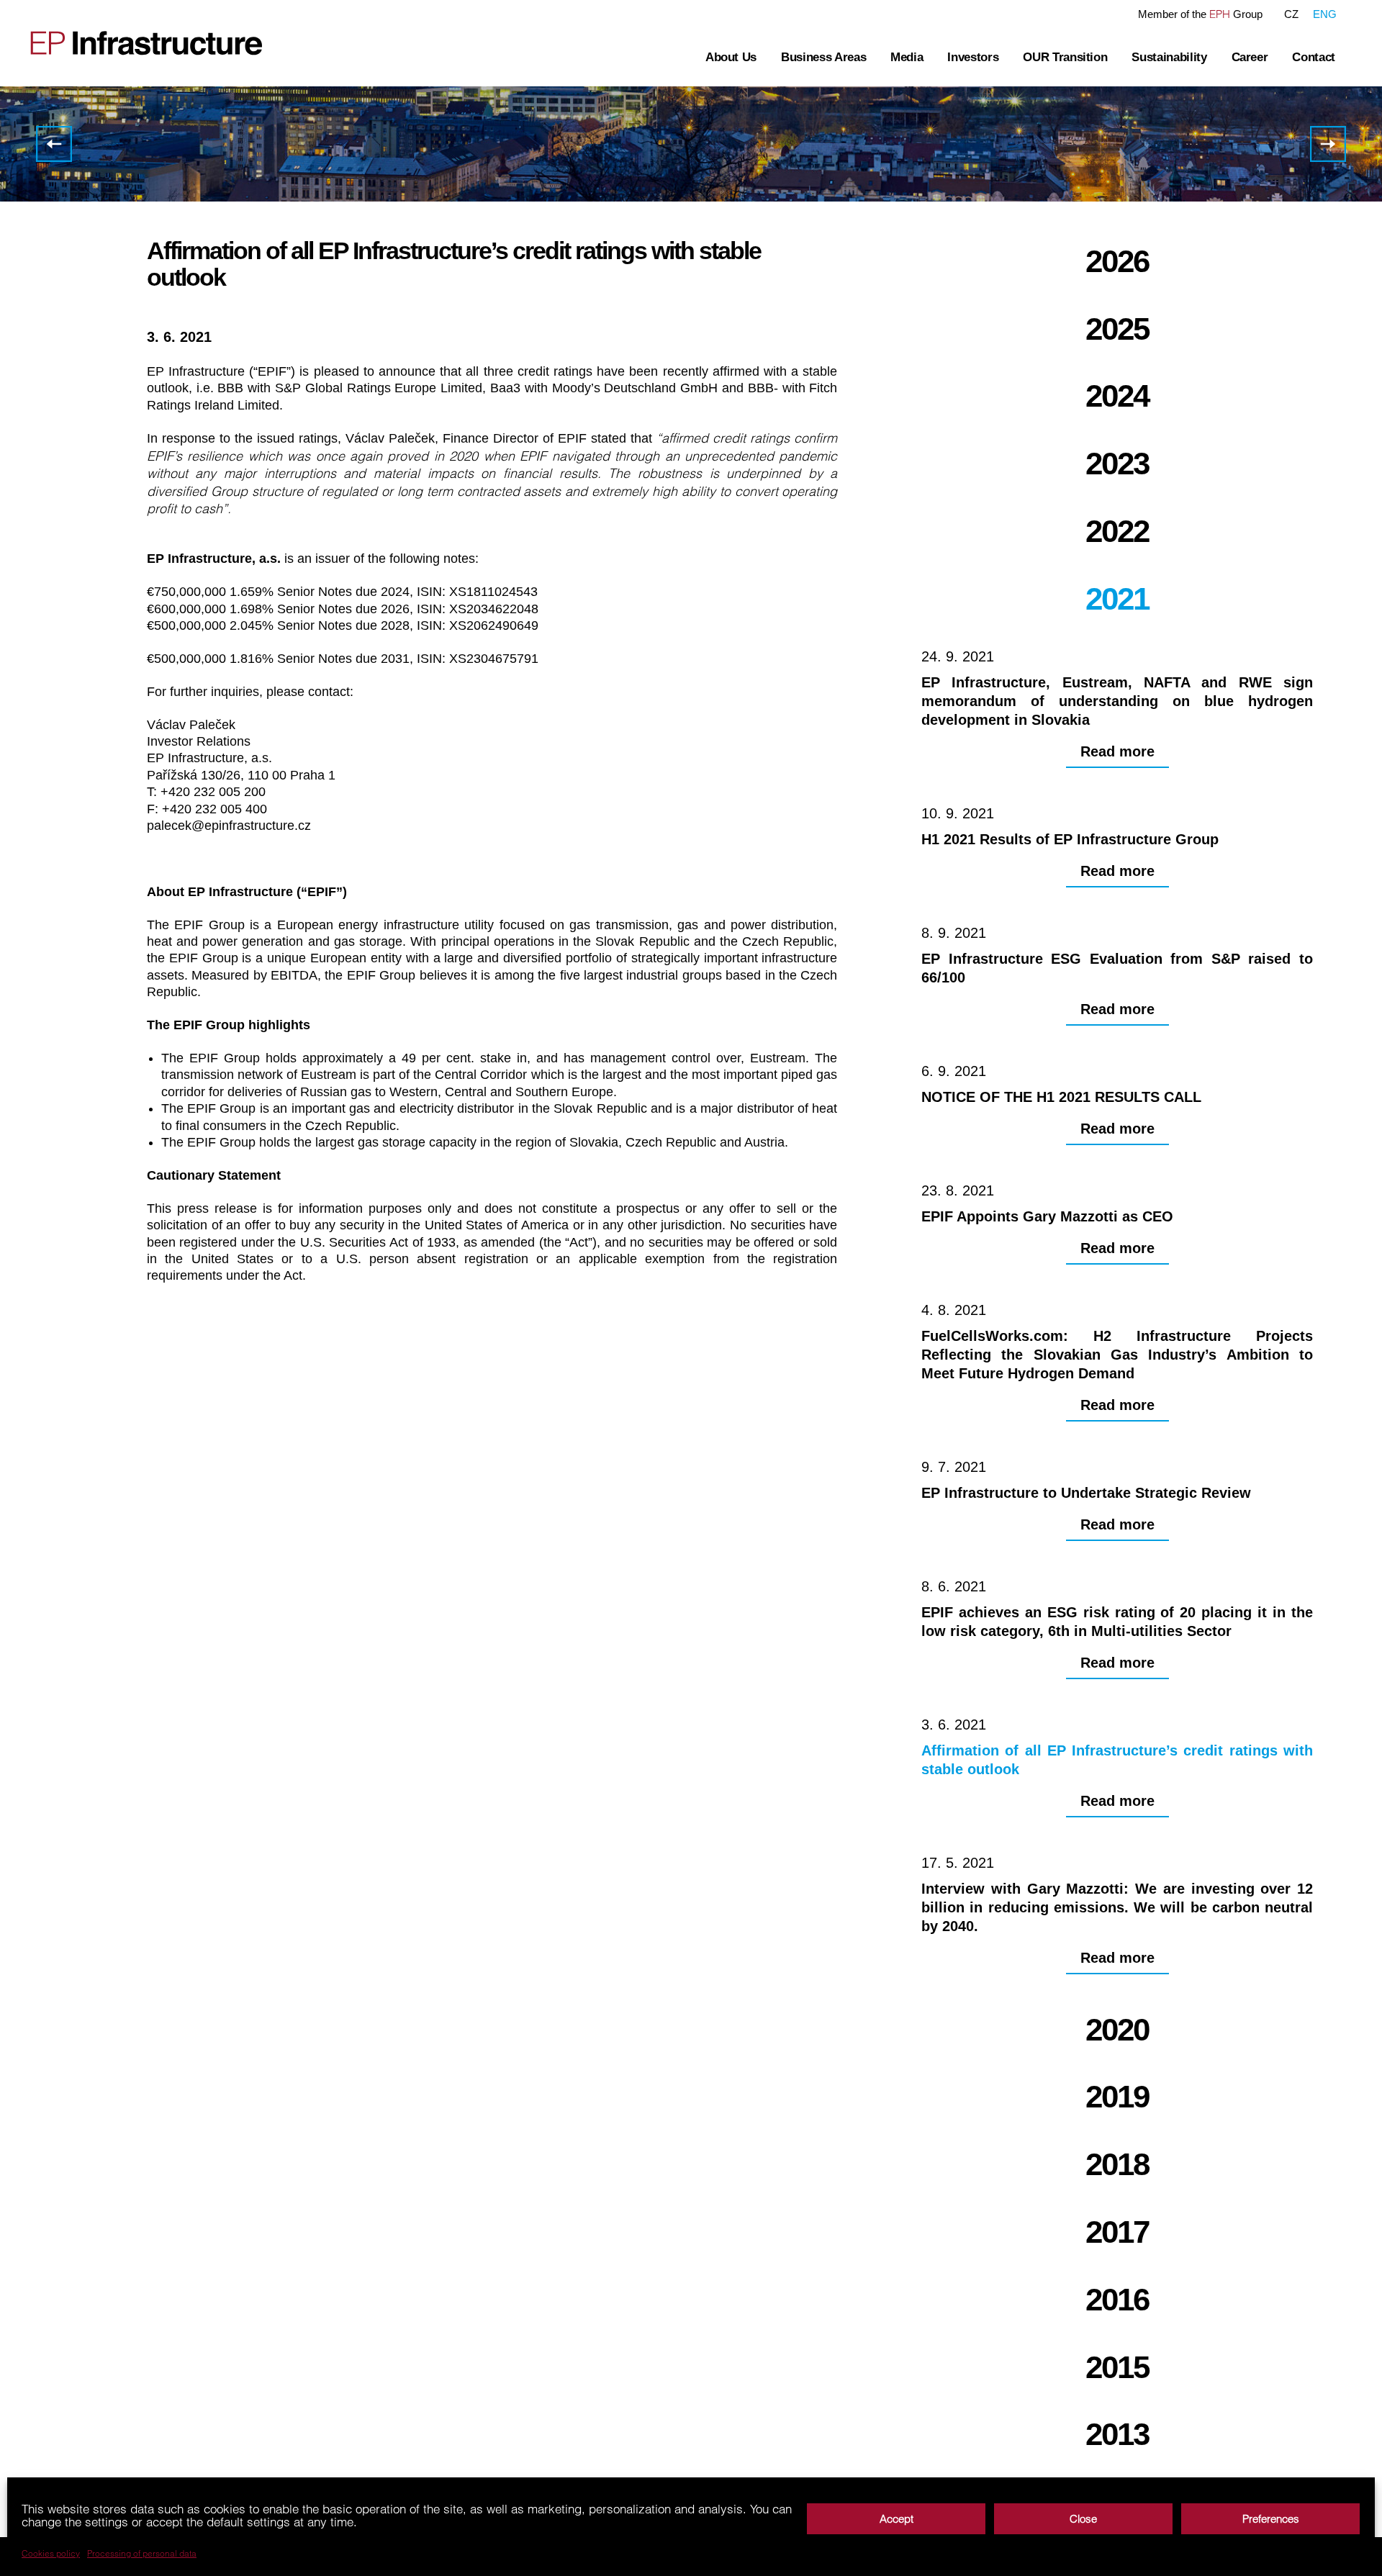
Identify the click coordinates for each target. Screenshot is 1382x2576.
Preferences (1271, 2519)
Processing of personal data (142, 2554)
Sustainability (1169, 57)
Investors (973, 57)
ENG (1325, 14)
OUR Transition (1065, 57)
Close (1083, 2519)
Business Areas (823, 57)
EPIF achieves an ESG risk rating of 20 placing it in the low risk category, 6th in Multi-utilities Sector (54, 144)
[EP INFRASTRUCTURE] (137, 43)
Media (907, 57)
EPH (1220, 14)
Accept (897, 2519)
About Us (731, 57)
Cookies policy (51, 2554)
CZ (1291, 14)
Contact (1314, 57)
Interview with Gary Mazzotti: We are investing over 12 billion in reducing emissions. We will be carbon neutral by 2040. (1328, 144)
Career (1250, 57)
